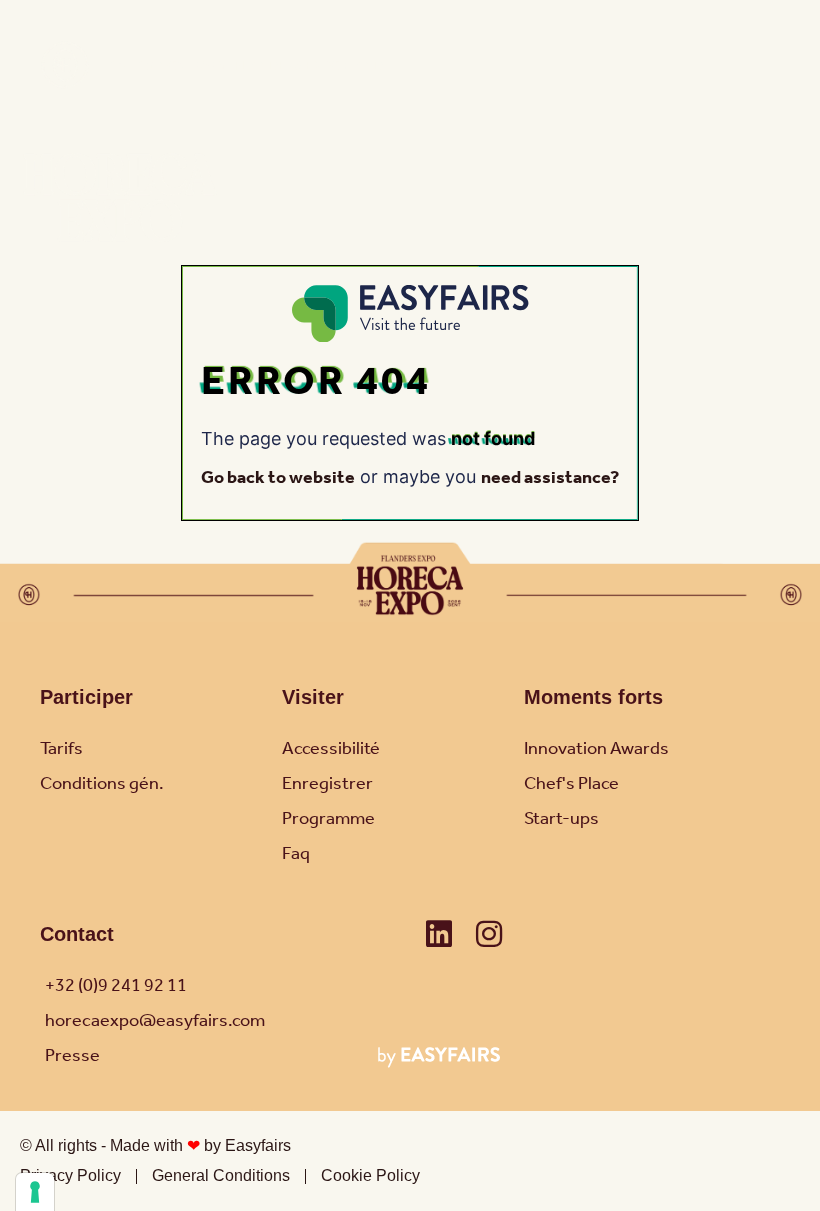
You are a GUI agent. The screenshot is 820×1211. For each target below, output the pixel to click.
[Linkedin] (439, 934)
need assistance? (550, 478)
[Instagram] (489, 934)
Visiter (313, 697)
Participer (86, 697)
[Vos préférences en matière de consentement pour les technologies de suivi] (35, 1192)
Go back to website (278, 478)
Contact (77, 934)
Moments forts (593, 697)
